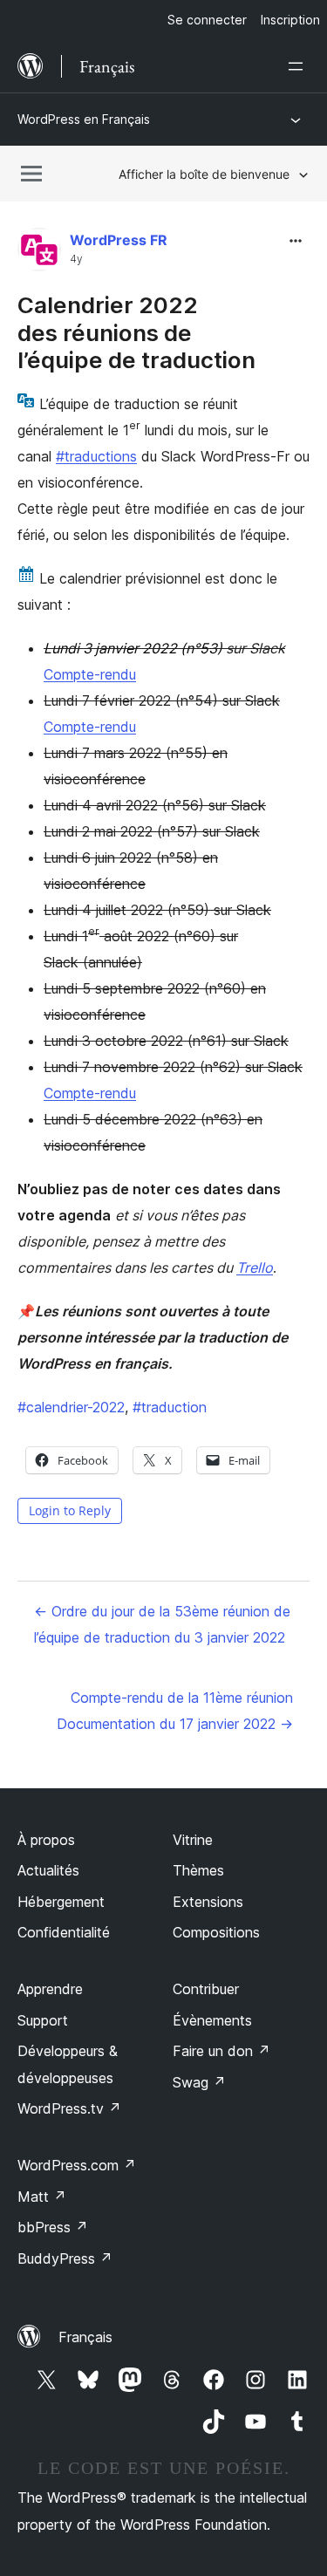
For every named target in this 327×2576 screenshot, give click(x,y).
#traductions (96, 456)
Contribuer (206, 1989)
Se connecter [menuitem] (207, 20)
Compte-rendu (90, 674)
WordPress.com (77, 2165)
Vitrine (193, 1840)
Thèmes (198, 1870)
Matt (42, 2197)
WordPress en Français (84, 119)
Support (43, 2020)
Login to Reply (70, 1510)
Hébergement (61, 1902)
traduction (170, 1407)
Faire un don (221, 2051)
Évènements (212, 2020)
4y (76, 259)
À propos (46, 1840)
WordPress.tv (69, 2108)
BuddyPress (65, 2258)
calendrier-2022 (71, 1407)
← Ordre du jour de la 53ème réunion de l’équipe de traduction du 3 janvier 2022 (162, 1624)
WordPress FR (119, 240)
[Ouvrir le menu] (299, 66)
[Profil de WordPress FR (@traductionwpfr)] (39, 253)
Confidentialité (64, 1932)
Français (85, 2337)
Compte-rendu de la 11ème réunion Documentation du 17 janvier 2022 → (175, 1711)
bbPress (53, 2227)
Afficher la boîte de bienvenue (204, 174)
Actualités (48, 1870)
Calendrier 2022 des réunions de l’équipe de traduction (136, 332)
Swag (199, 2082)
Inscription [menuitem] (290, 20)
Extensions (208, 1902)
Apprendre (50, 1989)
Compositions (216, 1932)
